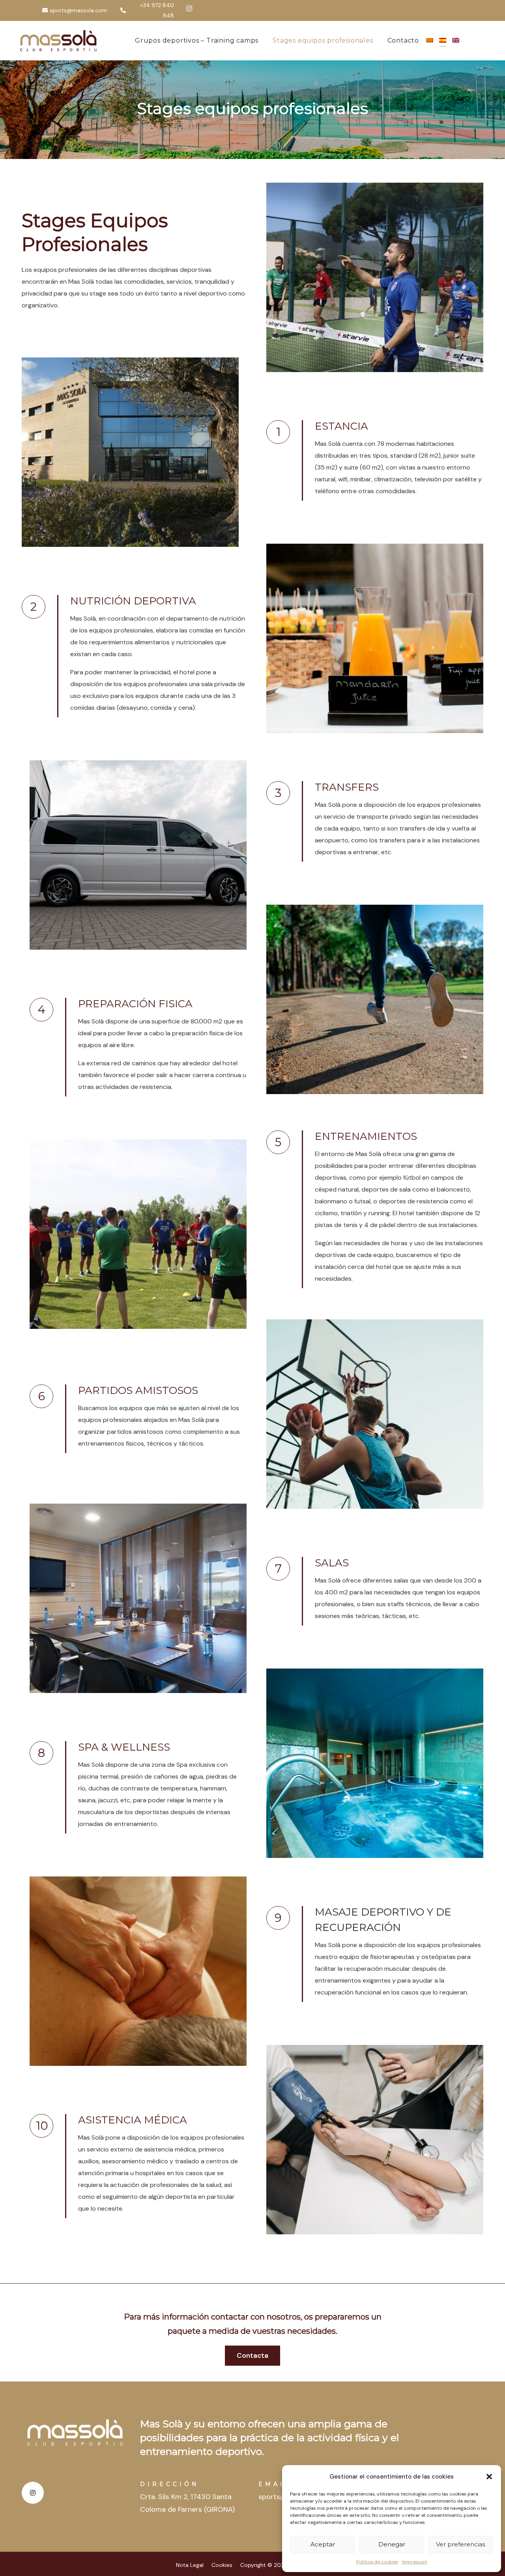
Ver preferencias (461, 2544)
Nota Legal (190, 2565)
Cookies (222, 2565)
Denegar (392, 2544)
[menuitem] (433, 41)
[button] (489, 2477)
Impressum (415, 2562)
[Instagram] (189, 8)
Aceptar (323, 2544)
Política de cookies (377, 2562)
